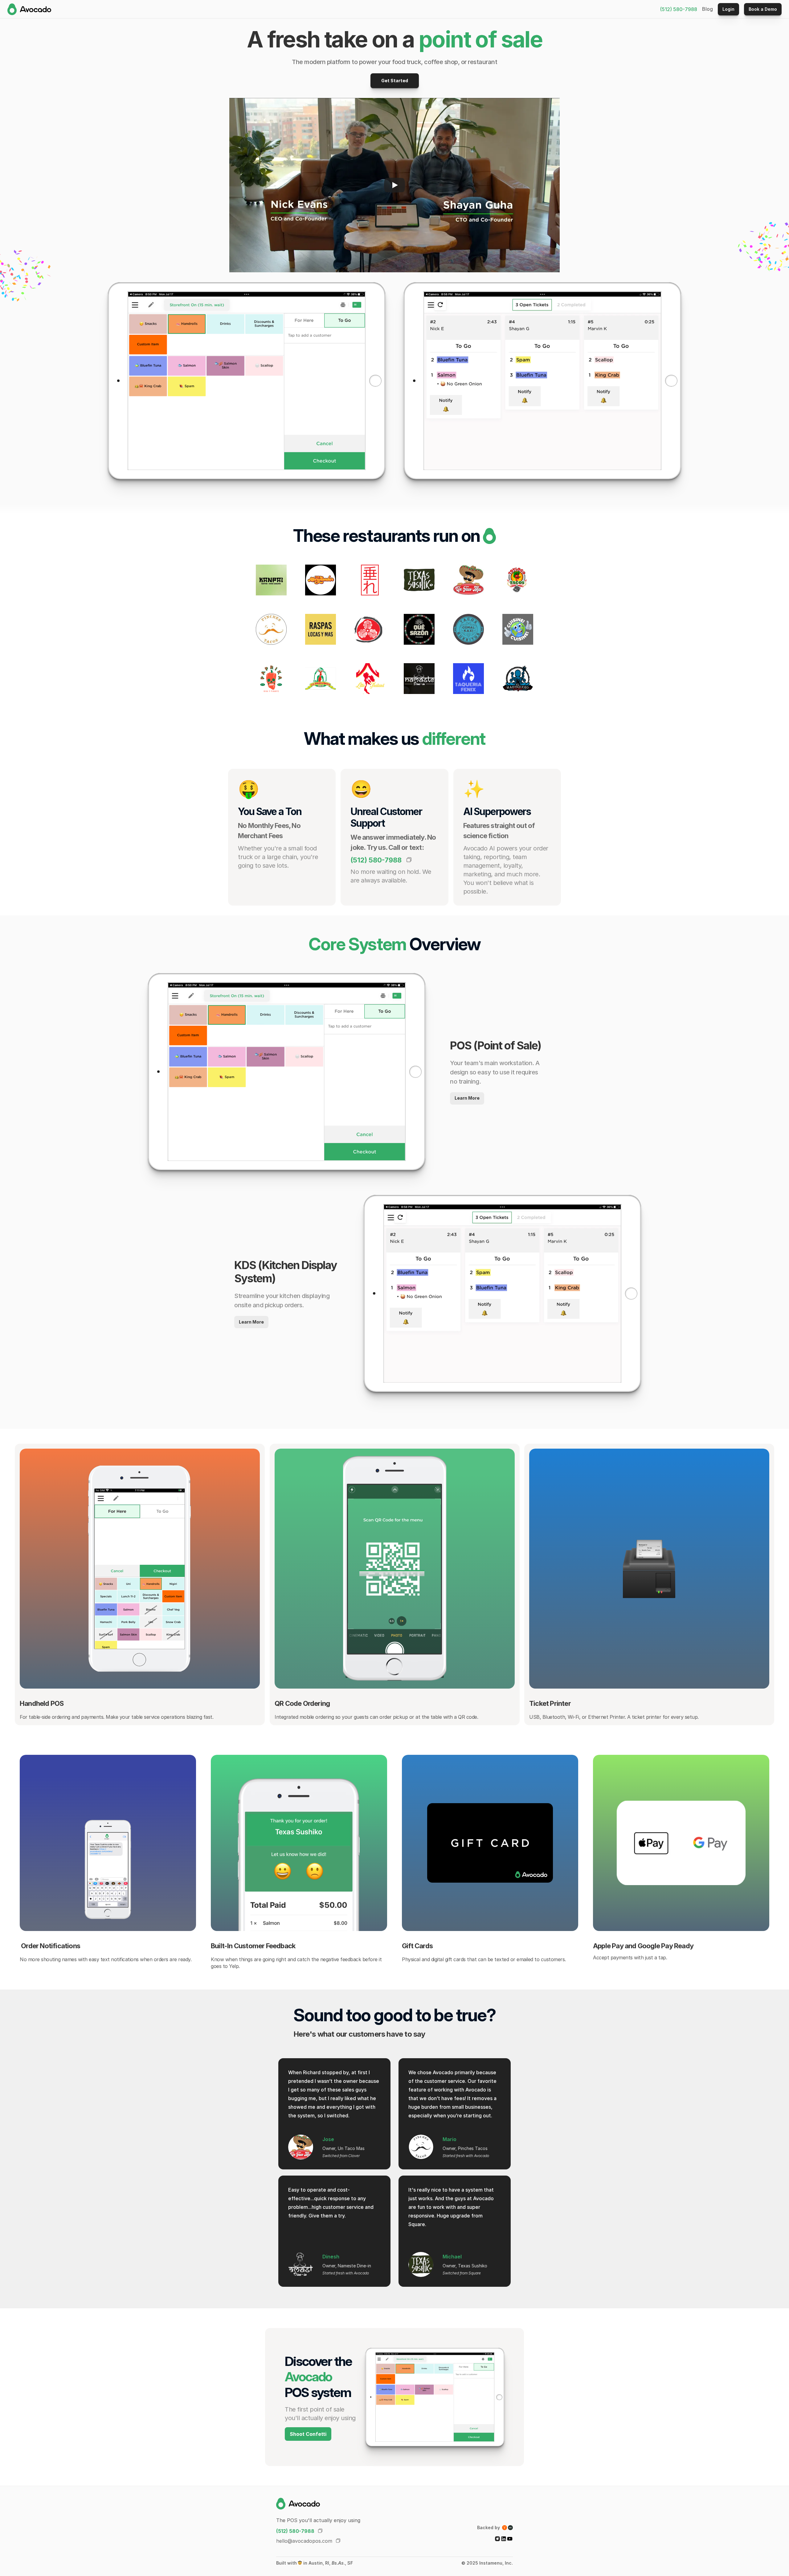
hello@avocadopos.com (304, 2541)
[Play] (394, 185)
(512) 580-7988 (679, 9)
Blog (707, 9)
